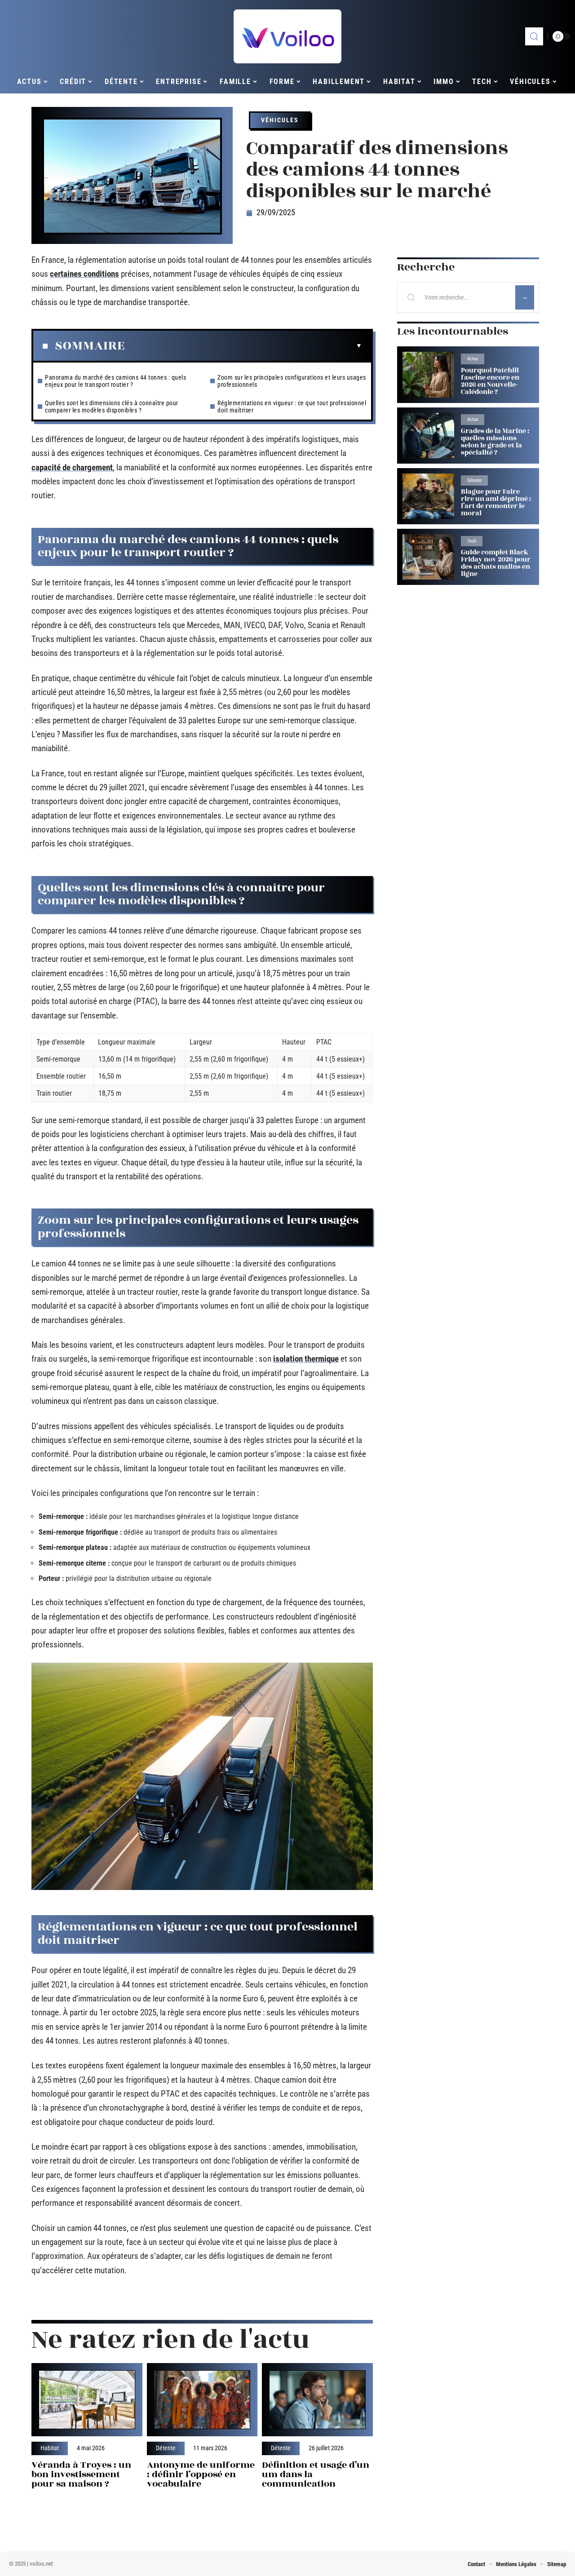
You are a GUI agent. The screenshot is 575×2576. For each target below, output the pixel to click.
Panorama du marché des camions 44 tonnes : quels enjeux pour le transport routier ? (115, 381)
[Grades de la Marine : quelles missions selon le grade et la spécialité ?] (428, 436)
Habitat (50, 2448)
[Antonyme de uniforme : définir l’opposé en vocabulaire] (202, 2400)
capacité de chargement (72, 467)
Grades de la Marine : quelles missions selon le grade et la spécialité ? (495, 442)
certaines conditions (84, 274)
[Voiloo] (287, 36)
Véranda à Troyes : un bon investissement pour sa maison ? (81, 2474)
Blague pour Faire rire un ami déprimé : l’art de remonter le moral (496, 502)
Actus (473, 359)
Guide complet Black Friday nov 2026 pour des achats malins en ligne (496, 563)
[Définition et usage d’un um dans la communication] (317, 2400)
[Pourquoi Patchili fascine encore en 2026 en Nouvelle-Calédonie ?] (428, 374)
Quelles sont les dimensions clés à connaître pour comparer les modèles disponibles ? (112, 407)
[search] (534, 36)
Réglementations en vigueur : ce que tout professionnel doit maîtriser (292, 407)
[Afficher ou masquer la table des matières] (243, 346)
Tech (472, 541)
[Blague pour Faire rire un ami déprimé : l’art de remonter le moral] (428, 496)
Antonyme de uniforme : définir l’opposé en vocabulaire (201, 2474)
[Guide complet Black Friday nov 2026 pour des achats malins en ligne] (428, 557)
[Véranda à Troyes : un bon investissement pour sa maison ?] (87, 2400)
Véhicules (280, 120)
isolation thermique (306, 1359)
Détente (166, 2448)
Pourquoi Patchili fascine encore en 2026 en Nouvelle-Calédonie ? (490, 381)
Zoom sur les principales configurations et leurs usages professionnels (292, 381)
